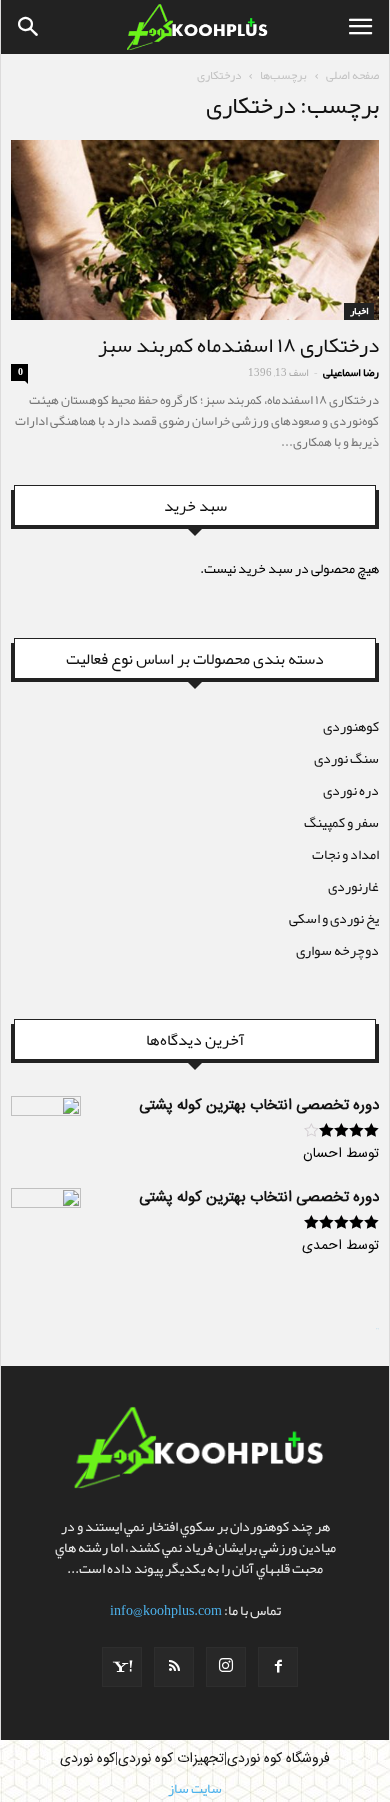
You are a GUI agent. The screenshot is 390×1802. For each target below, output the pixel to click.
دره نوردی (351, 790)
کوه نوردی (87, 1759)
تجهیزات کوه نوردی (171, 1759)
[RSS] (174, 1667)
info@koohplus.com (166, 1610)
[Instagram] (226, 1667)
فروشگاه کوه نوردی (278, 1759)
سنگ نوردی (346, 758)
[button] (29, 27)
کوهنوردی (351, 726)
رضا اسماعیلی (351, 372)
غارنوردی (353, 886)
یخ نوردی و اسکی (334, 918)
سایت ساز (377, 1329)
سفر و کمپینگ (341, 822)
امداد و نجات (345, 854)
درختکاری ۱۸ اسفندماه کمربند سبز (238, 345)
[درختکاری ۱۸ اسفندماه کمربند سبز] (195, 230)
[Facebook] (278, 1667)
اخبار (359, 311)
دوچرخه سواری (337, 950)
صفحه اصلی (352, 75)
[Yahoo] (122, 1667)
